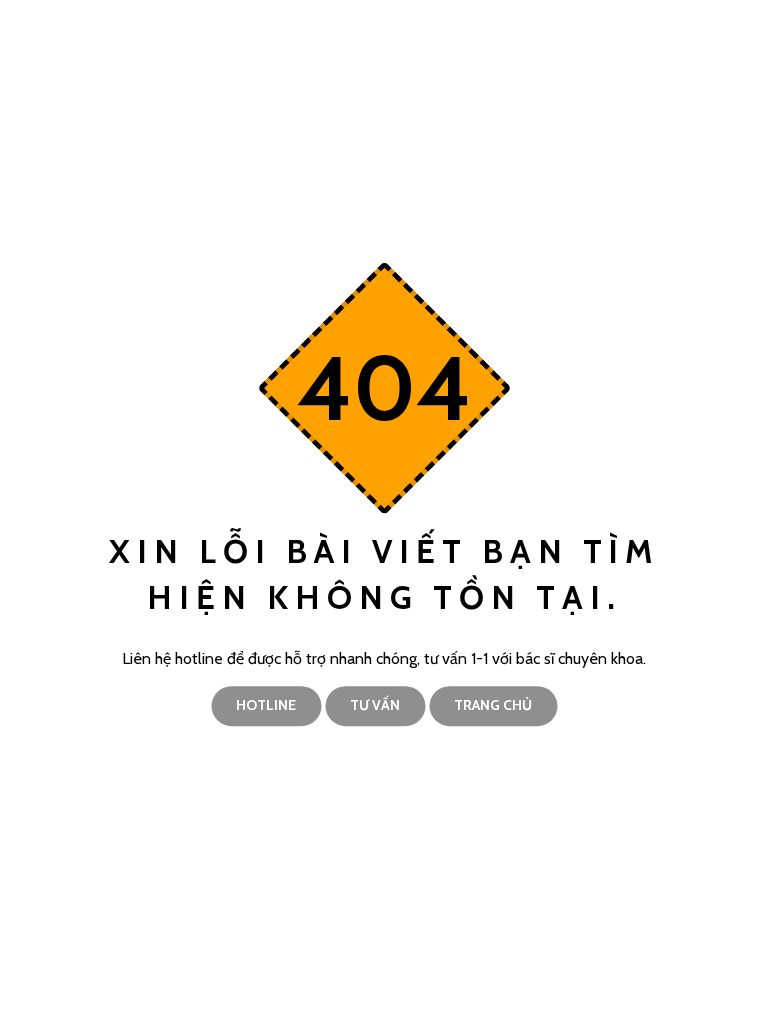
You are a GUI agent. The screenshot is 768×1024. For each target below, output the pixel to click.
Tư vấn (375, 705)
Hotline (266, 705)
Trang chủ (493, 705)
